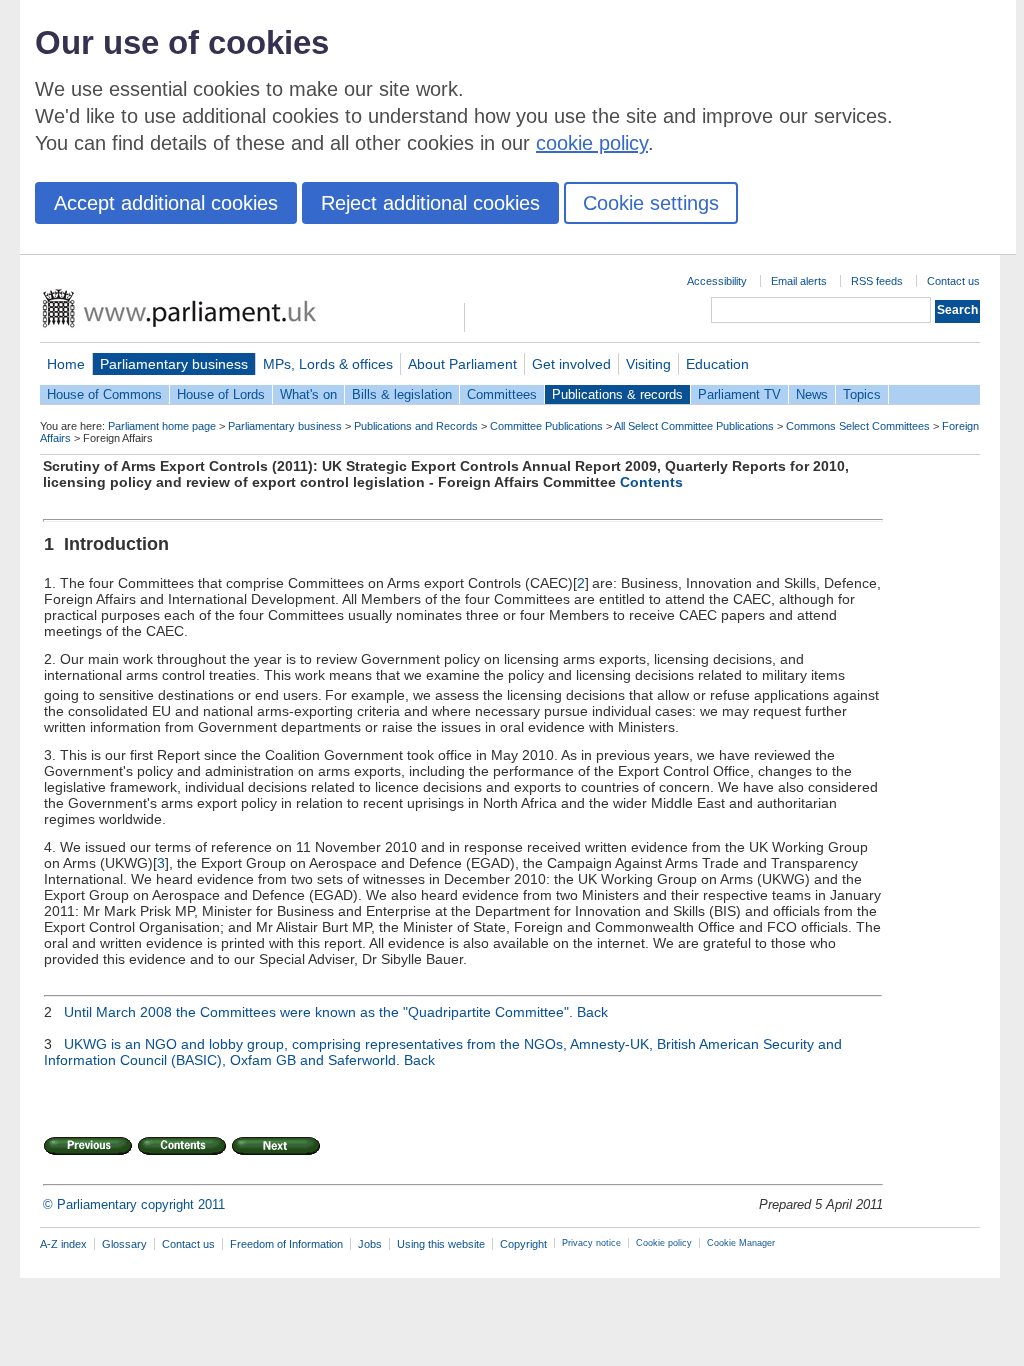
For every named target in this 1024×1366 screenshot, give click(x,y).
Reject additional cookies (430, 203)
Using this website (441, 1244)
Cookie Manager (741, 1243)
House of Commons (104, 394)
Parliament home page (162, 426)
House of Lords (221, 394)
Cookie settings (651, 203)
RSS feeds (877, 281)
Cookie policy (664, 1243)
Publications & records (617, 394)
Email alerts (799, 281)
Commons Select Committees (858, 426)
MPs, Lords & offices (328, 364)
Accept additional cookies (166, 203)
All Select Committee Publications (694, 426)
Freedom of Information (286, 1244)
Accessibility (717, 281)
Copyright (523, 1244)
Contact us (953, 281)
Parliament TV (739, 394)
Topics (862, 394)
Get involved (571, 364)
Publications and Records (416, 426)
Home (66, 364)
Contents (651, 482)
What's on (308, 394)
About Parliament (462, 364)
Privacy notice (591, 1243)
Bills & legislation (402, 394)
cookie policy (592, 143)
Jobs (370, 1244)
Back (592, 1012)
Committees (502, 394)
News (812, 394)
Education (717, 364)
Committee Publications (546, 426)
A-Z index (63, 1244)
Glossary (124, 1244)
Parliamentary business (174, 364)
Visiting (648, 364)
